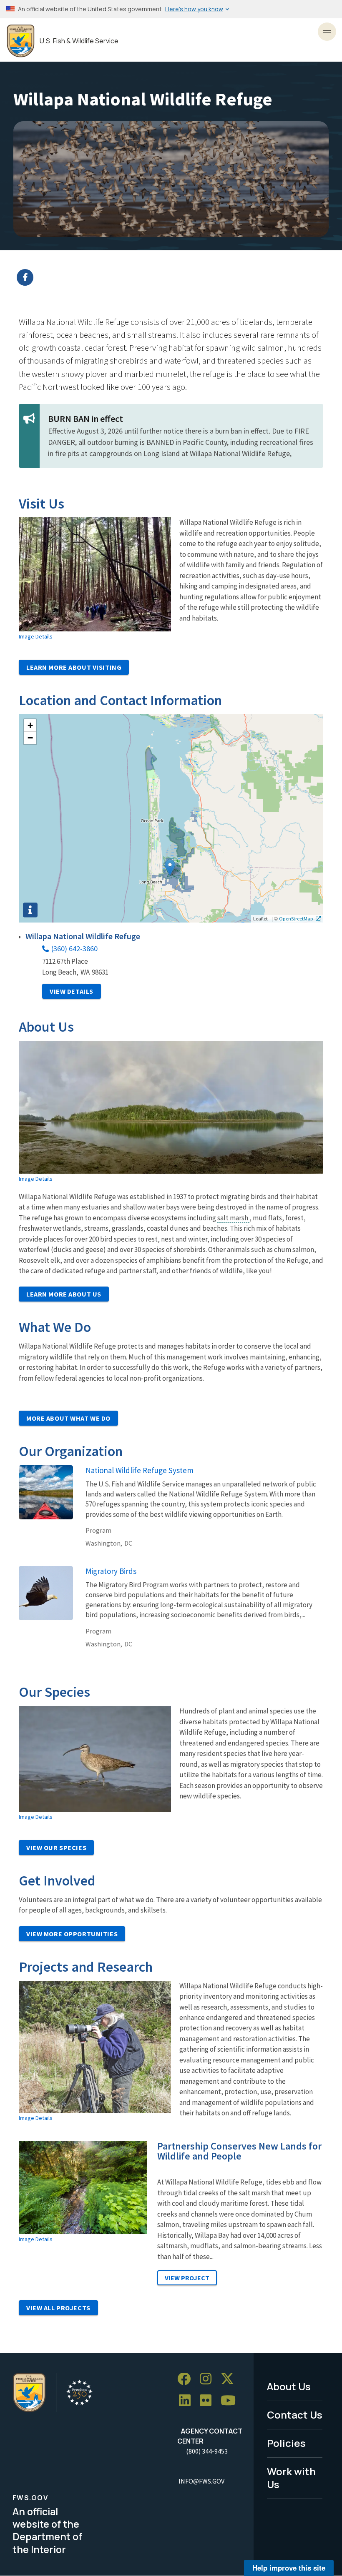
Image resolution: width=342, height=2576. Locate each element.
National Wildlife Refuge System (140, 1470)
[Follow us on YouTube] (231, 2401)
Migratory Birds (111, 1571)
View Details (72, 991)
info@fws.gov (201, 2481)
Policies (286, 2443)
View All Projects (58, 2308)
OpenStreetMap (296, 918)
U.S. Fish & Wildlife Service (79, 41)
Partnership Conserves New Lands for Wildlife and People (239, 2151)
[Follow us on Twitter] (230, 2379)
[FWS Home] (21, 41)
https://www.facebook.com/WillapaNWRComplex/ (176, 277)
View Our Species (56, 1848)
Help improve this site (289, 2568)
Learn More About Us (64, 1294)
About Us (289, 2386)
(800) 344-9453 (207, 2451)
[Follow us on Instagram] (209, 2379)
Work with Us (291, 2478)
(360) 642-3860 (74, 949)
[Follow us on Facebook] (187, 2379)
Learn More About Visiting (74, 667)
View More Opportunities (72, 1934)
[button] (170, 868)
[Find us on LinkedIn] (188, 2401)
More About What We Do (68, 1418)
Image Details (36, 636)
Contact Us (295, 2415)
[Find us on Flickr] (209, 2401)
